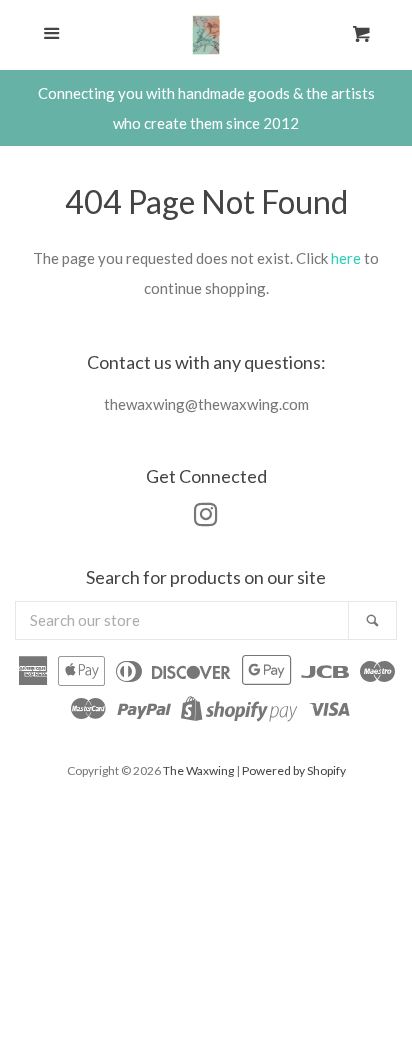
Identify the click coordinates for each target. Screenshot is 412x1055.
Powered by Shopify (294, 770)
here (346, 258)
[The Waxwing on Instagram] (206, 518)
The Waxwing (198, 770)
